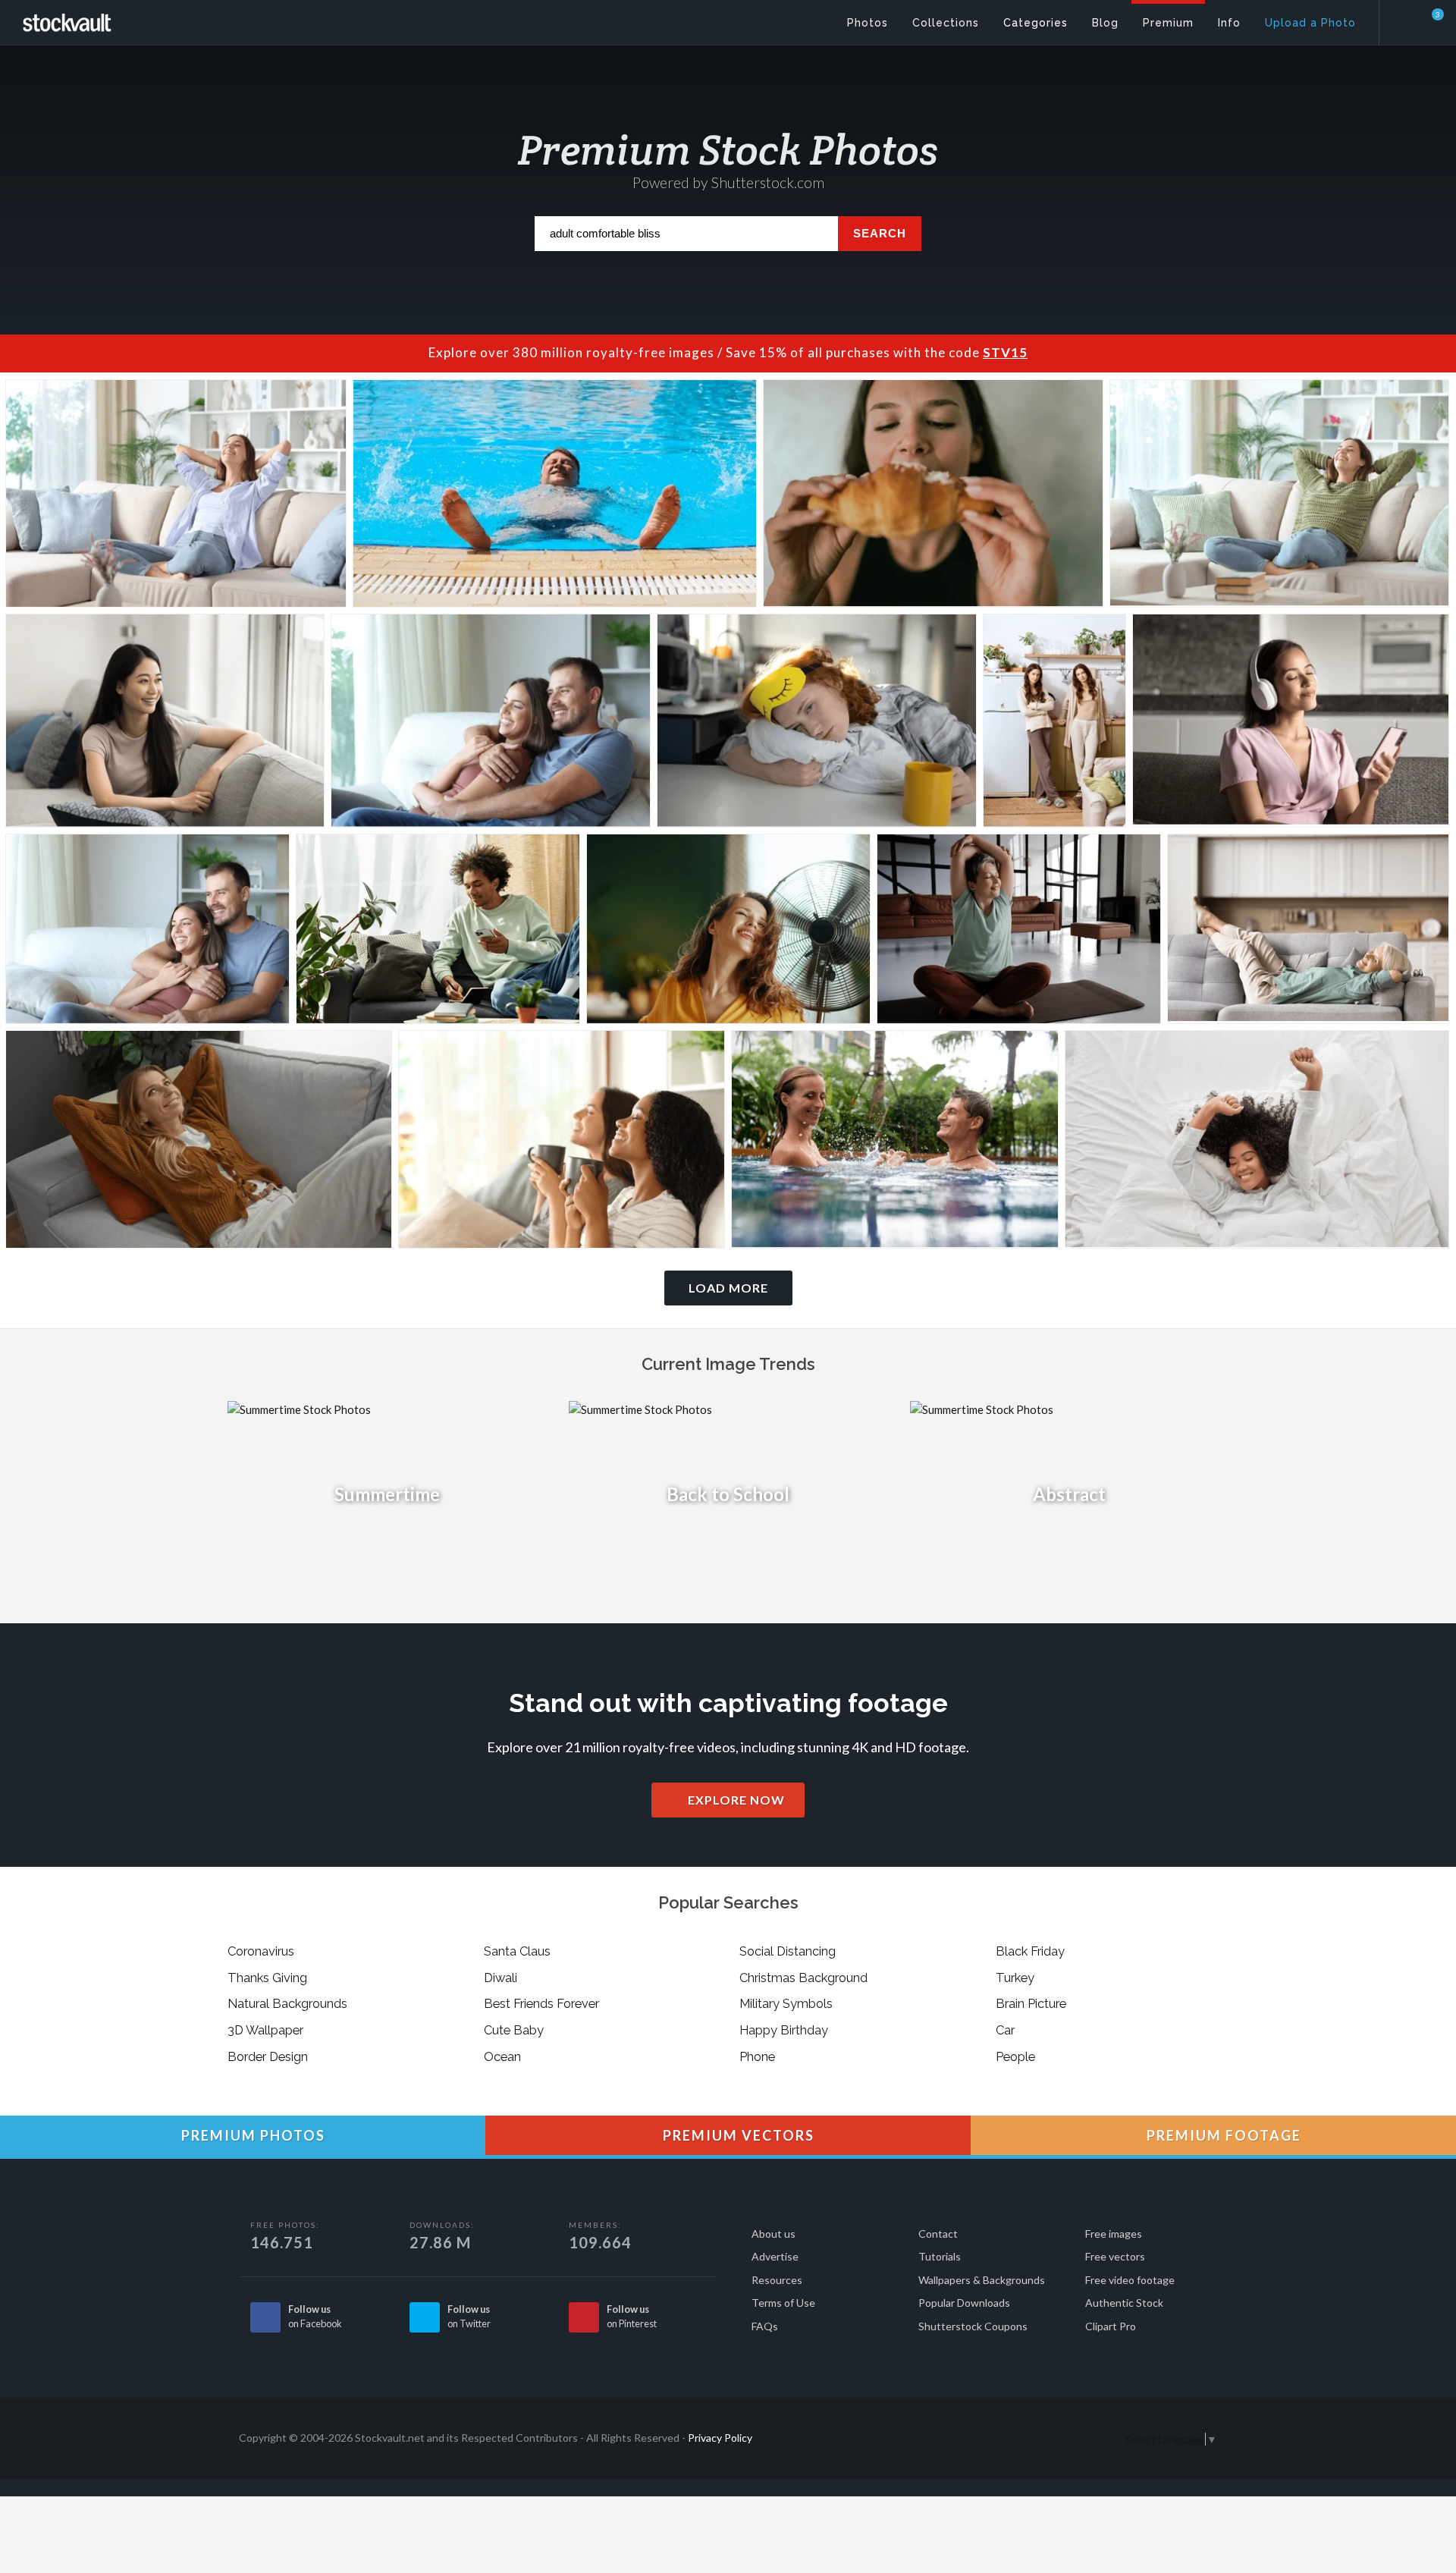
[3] (1429, 22)
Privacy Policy (720, 2438)
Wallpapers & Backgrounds (982, 2280)
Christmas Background (803, 1978)
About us (773, 2234)
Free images (1114, 2234)
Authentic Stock (1124, 2303)
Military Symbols (786, 2003)
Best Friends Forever (541, 2003)
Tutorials (940, 2256)
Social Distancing (788, 1951)
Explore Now (735, 1800)
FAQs (765, 2326)
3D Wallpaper (265, 2030)
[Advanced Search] (1407, 19)
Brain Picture (1031, 2003)
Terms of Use (783, 2303)
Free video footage (1130, 2280)
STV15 (1005, 352)
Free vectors (1115, 2256)
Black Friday (1030, 1951)
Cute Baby (514, 2030)
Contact (938, 2234)
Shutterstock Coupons (973, 2326)
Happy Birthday (784, 2030)
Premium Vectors (737, 2135)
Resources (777, 2280)
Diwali (500, 1978)
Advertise (775, 2256)
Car (1005, 2030)
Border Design (268, 2056)
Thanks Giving (267, 1978)
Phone (757, 2056)
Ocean (502, 2056)
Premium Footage (1222, 2135)
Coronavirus (261, 1951)
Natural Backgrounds (287, 2003)
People (1015, 2056)
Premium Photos (251, 2135)
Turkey (1015, 1978)
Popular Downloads (964, 2303)
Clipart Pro (1111, 2326)
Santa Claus (517, 1951)
